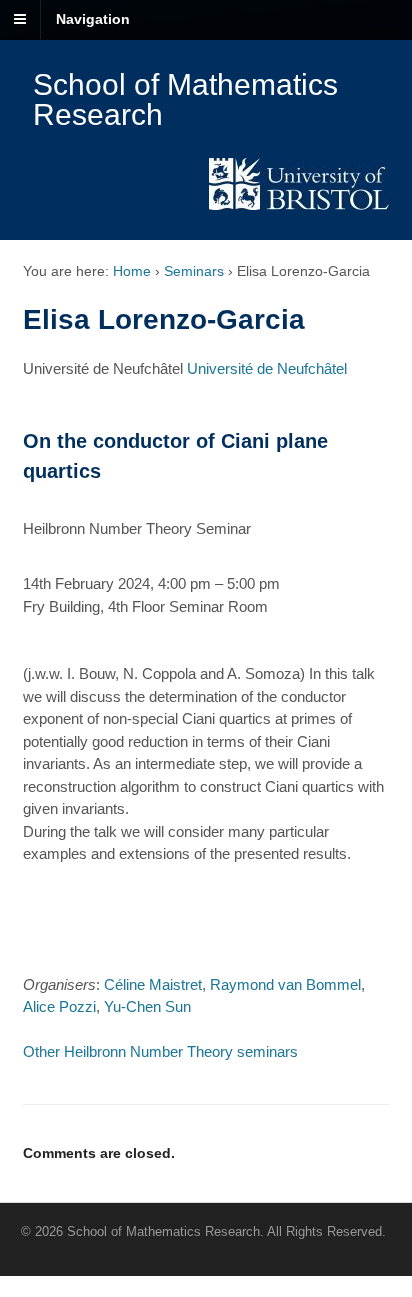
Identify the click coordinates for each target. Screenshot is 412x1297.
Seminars (194, 271)
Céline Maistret (153, 984)
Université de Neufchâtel (267, 368)
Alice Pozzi (59, 1006)
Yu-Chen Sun (147, 1006)
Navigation (93, 19)
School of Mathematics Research (185, 99)
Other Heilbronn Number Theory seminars (160, 1051)
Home (132, 271)
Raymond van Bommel (285, 984)
